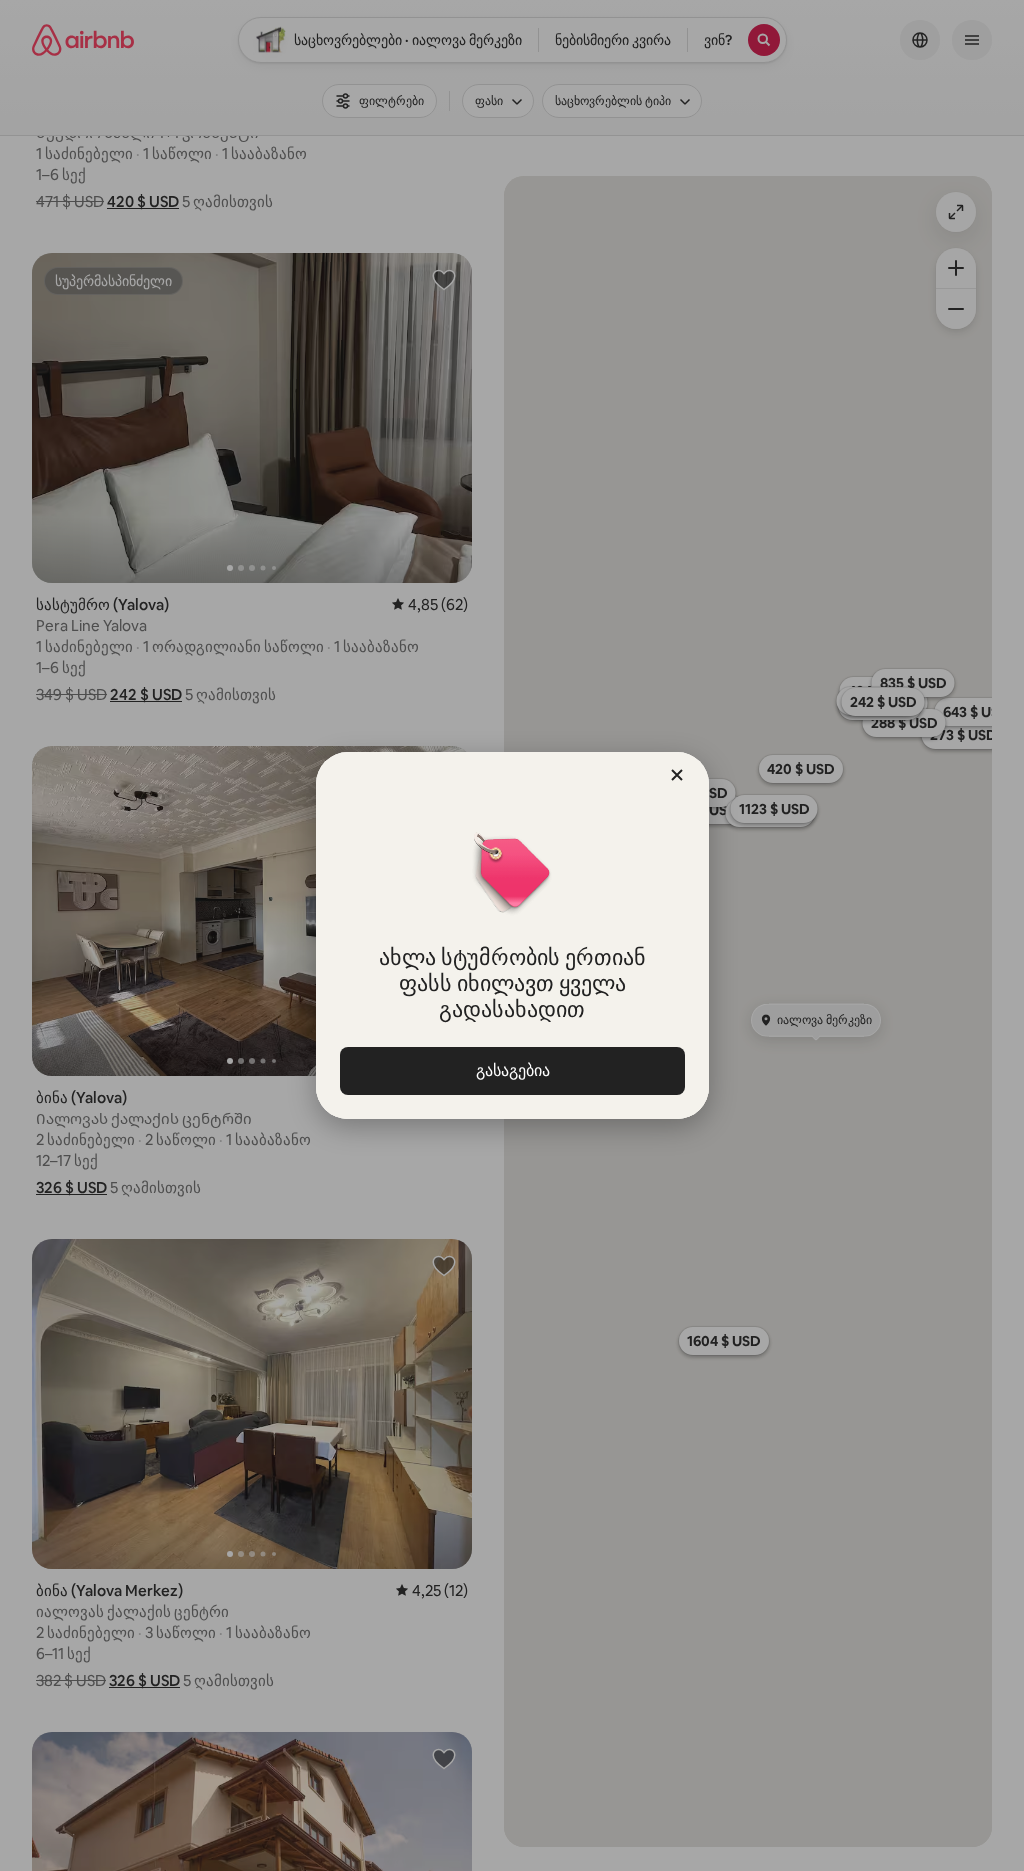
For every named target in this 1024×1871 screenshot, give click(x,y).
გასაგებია (512, 1070)
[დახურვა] (677, 775)
